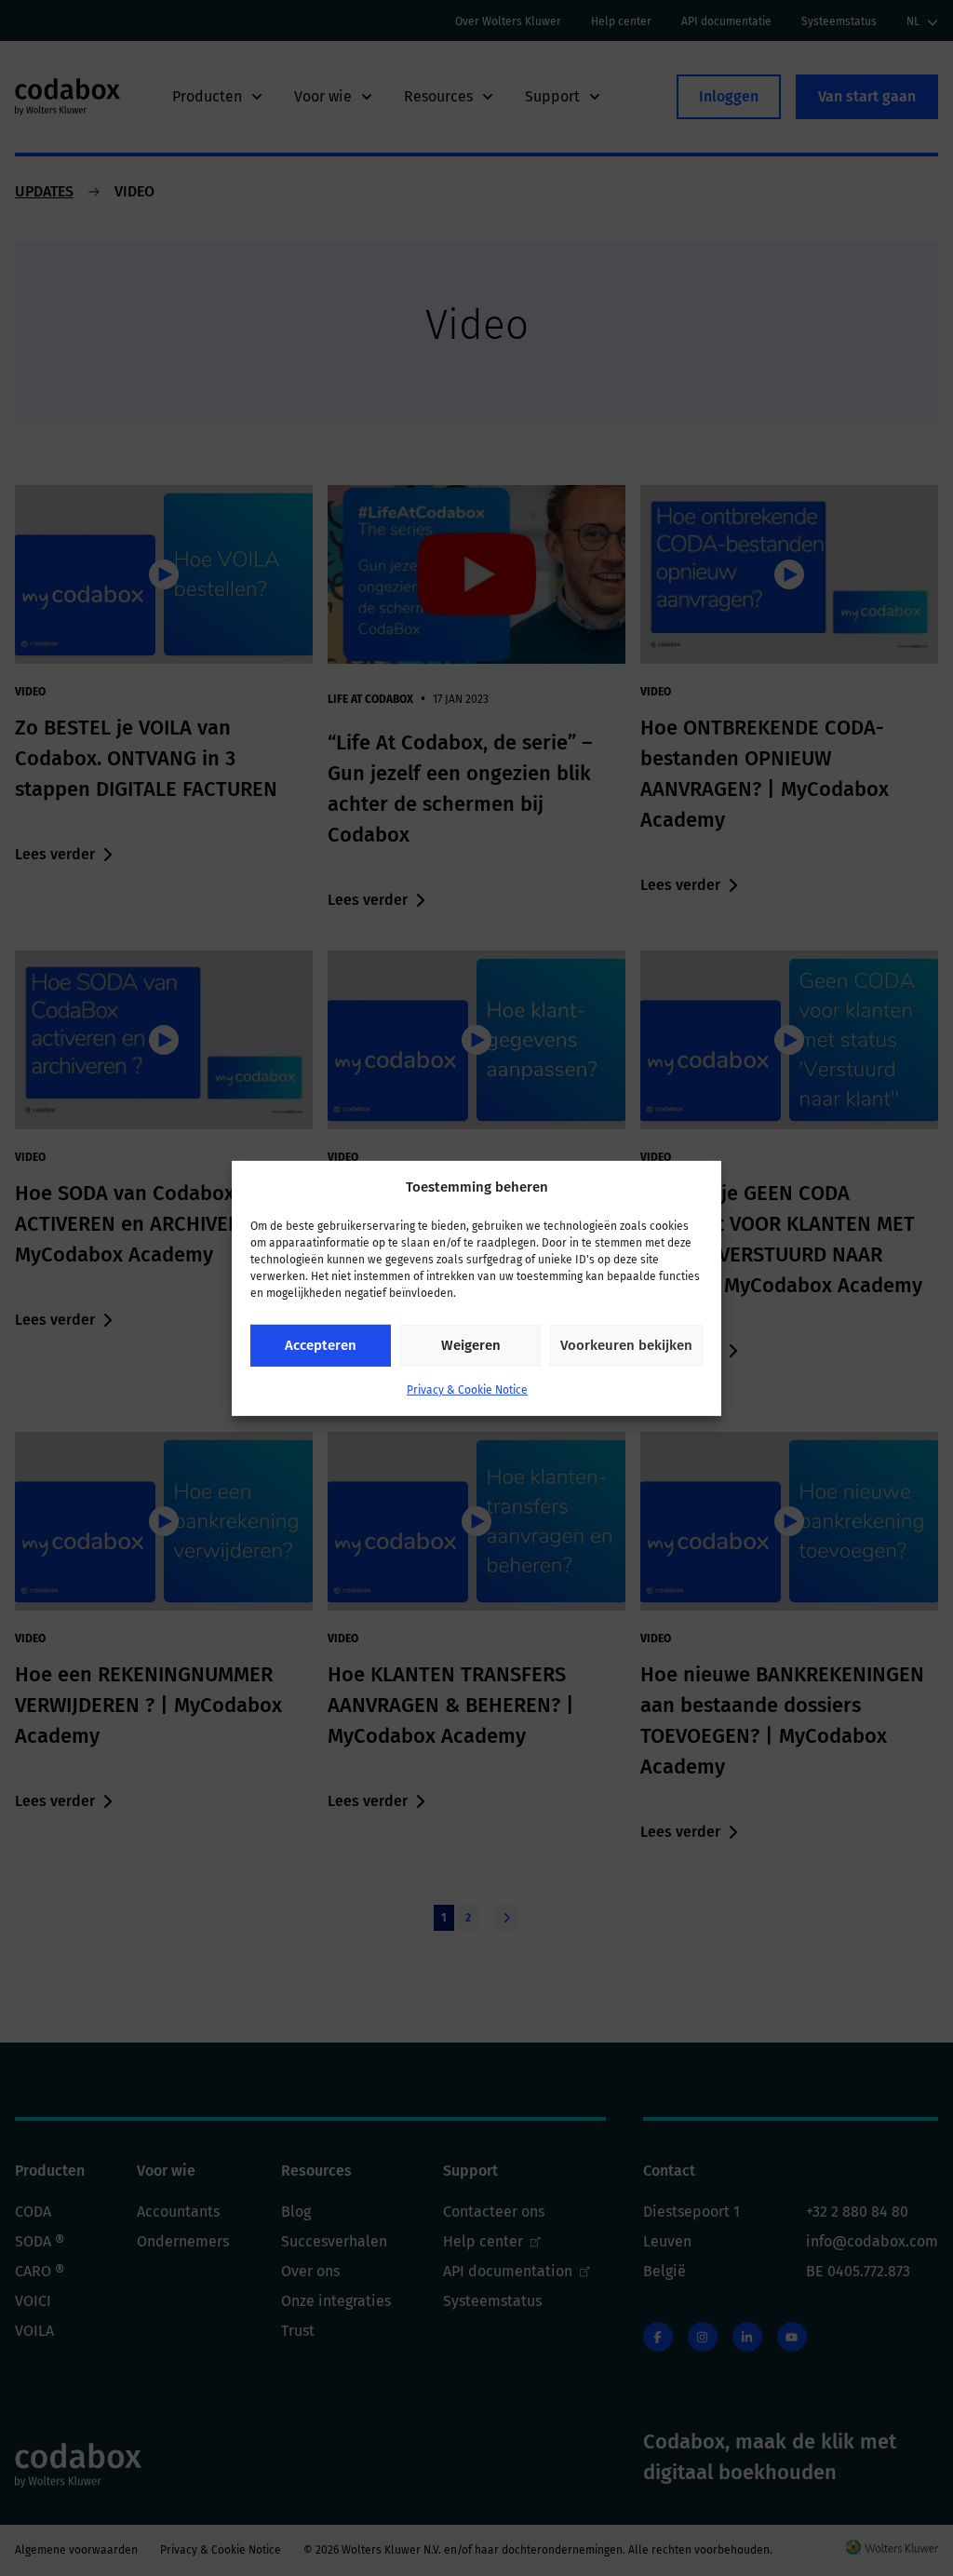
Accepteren (321, 1345)
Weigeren (471, 1345)
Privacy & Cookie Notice (467, 1390)
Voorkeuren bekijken (626, 1345)
